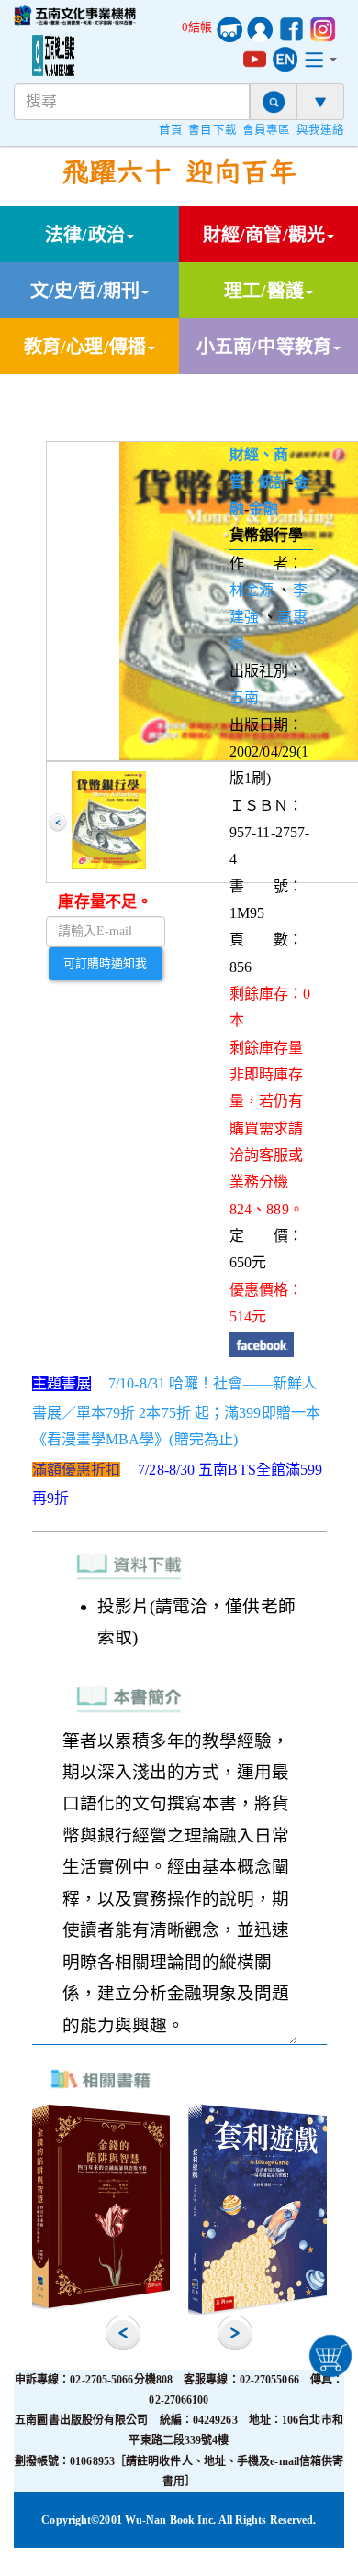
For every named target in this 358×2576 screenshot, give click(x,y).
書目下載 (212, 130)
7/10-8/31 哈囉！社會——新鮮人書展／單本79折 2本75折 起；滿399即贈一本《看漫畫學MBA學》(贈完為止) (177, 1411)
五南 (244, 697)
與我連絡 (320, 130)
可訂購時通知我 (106, 963)
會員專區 (266, 130)
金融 (263, 509)
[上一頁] (58, 823)
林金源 (252, 590)
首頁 (171, 130)
